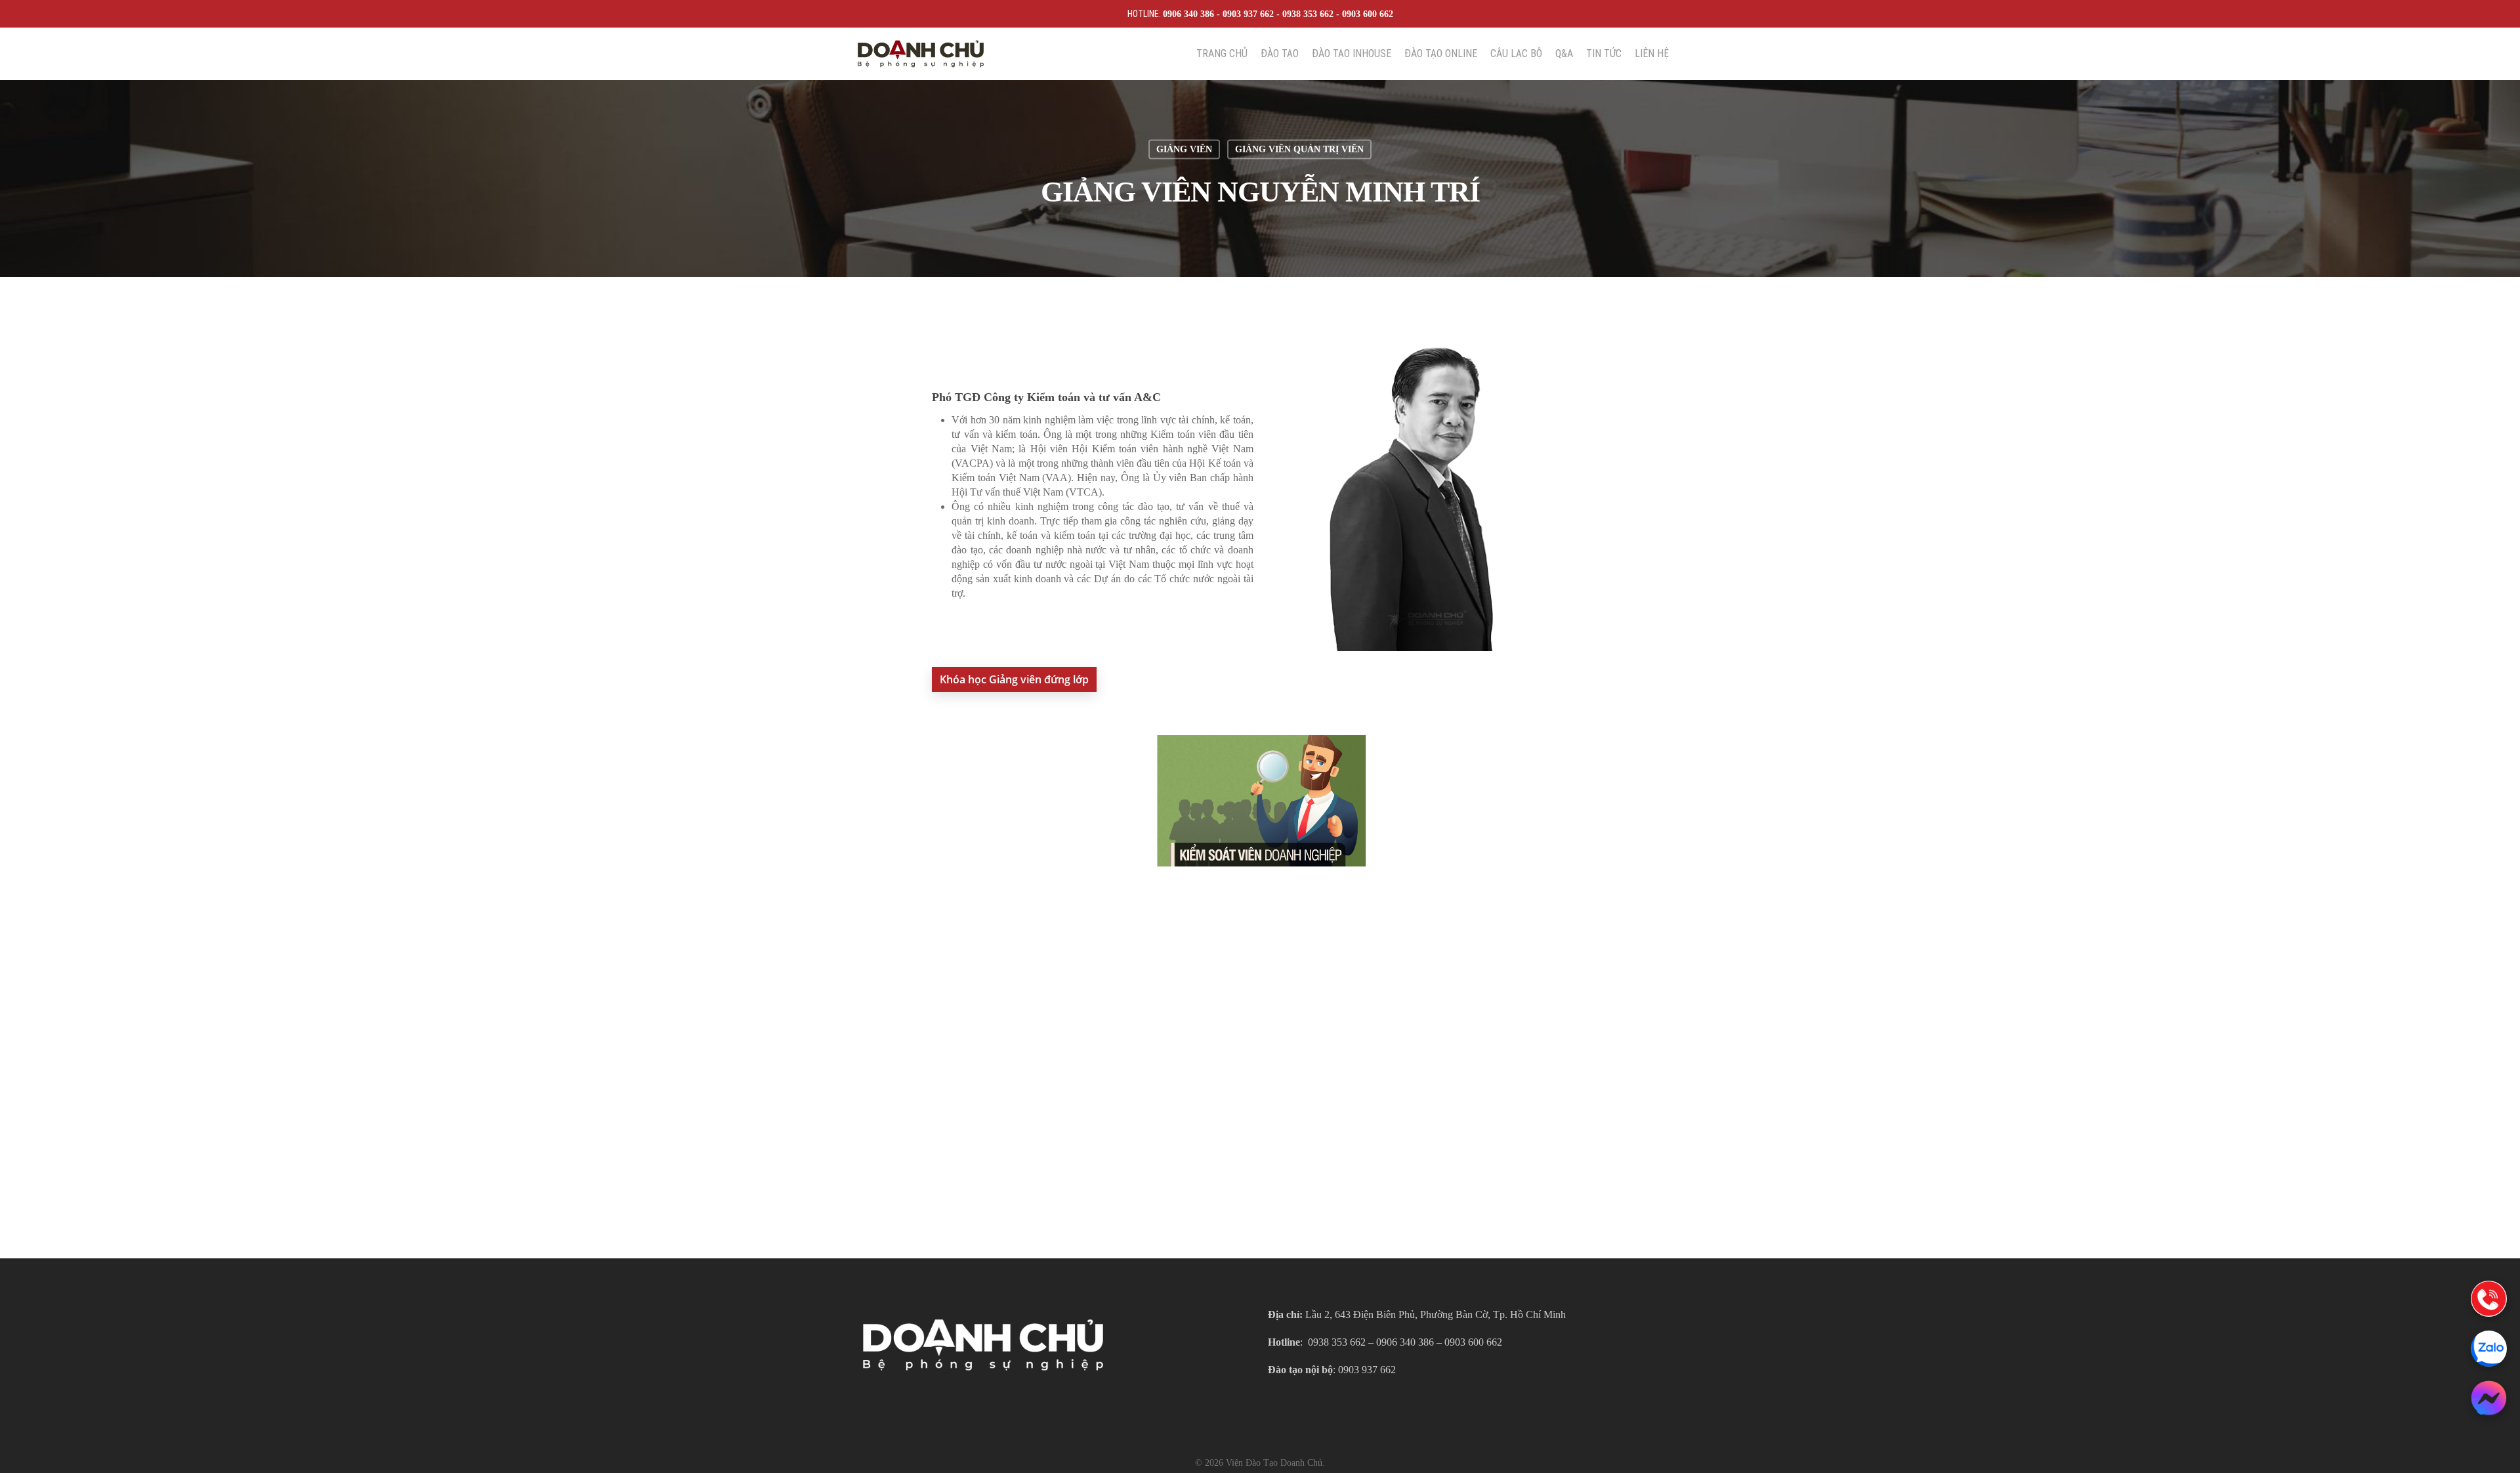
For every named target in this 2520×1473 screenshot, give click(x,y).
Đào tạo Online (1441, 54)
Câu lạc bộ (1516, 54)
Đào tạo (1280, 54)
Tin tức (1604, 54)
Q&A (1564, 54)
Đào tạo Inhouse (1352, 54)
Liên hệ (1652, 54)
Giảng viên (1184, 149)
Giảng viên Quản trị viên (1299, 149)
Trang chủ (1222, 54)
